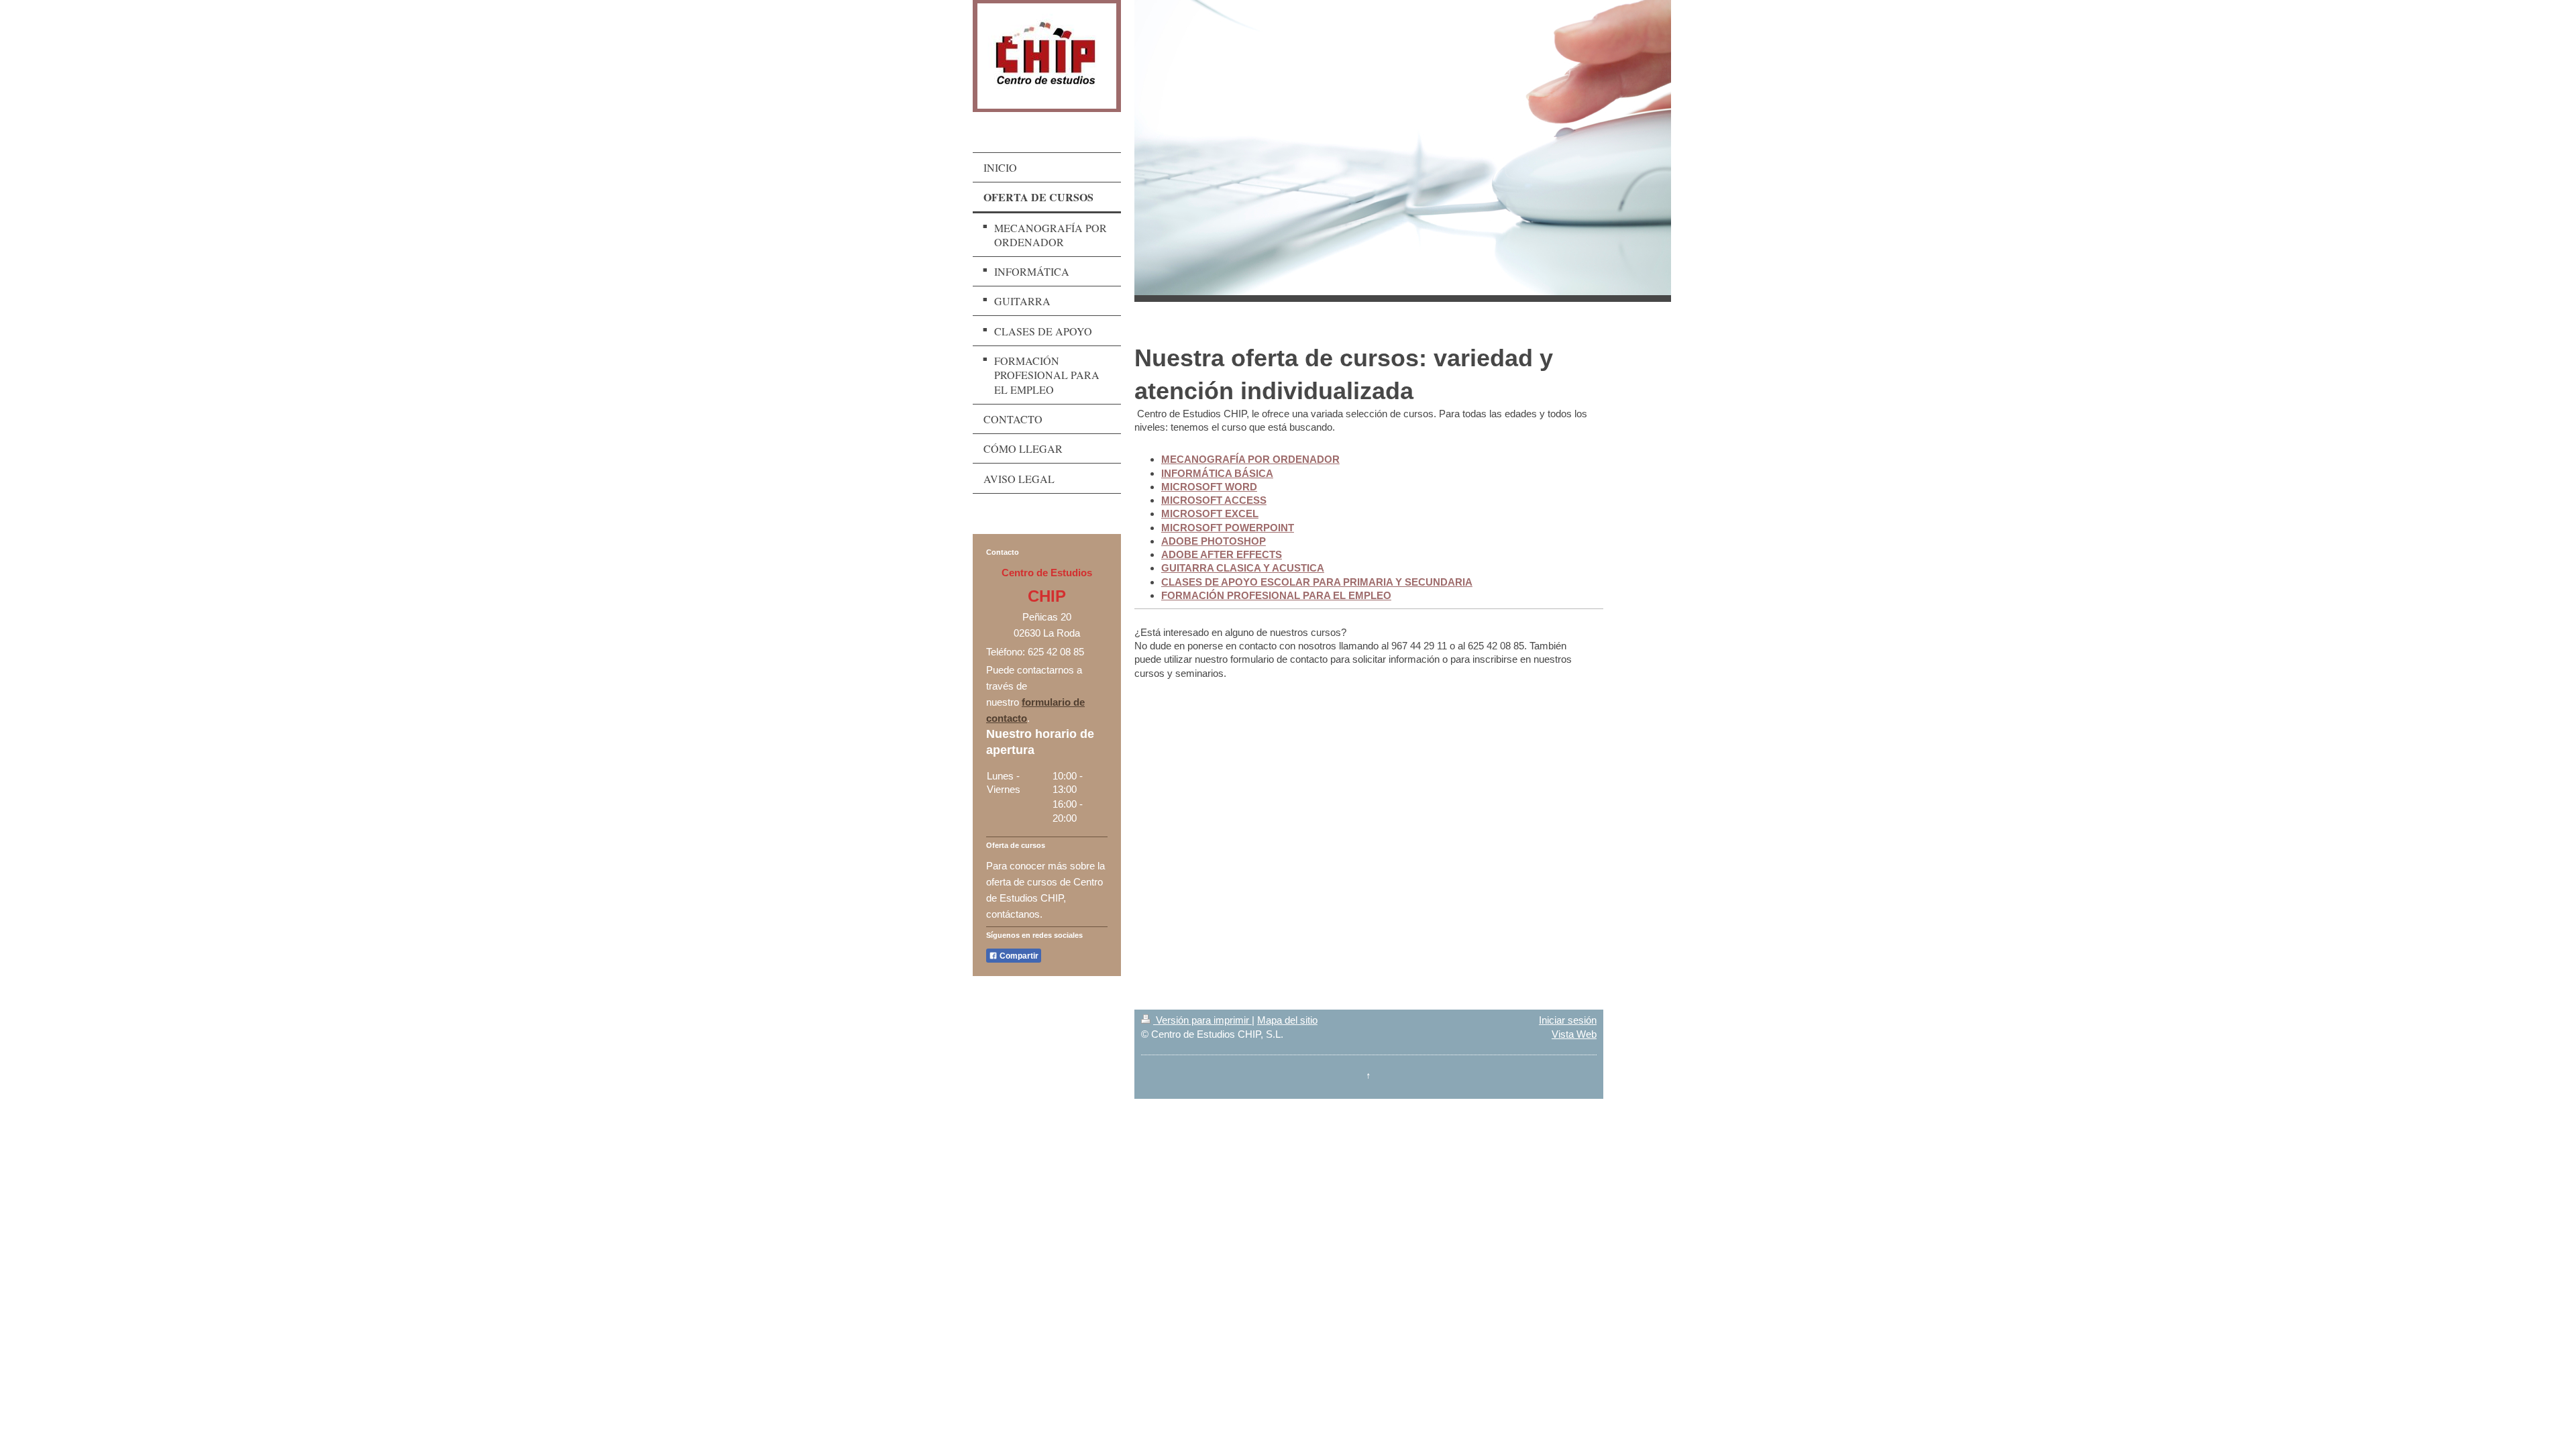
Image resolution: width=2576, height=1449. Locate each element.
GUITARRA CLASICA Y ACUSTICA (1243, 568)
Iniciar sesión (1568, 1020)
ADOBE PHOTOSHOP (1214, 541)
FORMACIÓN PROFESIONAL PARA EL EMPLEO (1276, 595)
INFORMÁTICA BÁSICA (1217, 473)
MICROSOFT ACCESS (1214, 500)
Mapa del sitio (1287, 1020)
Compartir (1018, 956)
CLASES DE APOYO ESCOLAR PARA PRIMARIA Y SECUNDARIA (1317, 582)
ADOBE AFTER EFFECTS (1222, 554)
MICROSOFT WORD (1209, 487)
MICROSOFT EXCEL (1210, 514)
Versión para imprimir (1202, 1020)
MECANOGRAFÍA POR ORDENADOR (1250, 459)
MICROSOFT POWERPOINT (1228, 528)
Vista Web (1574, 1034)
